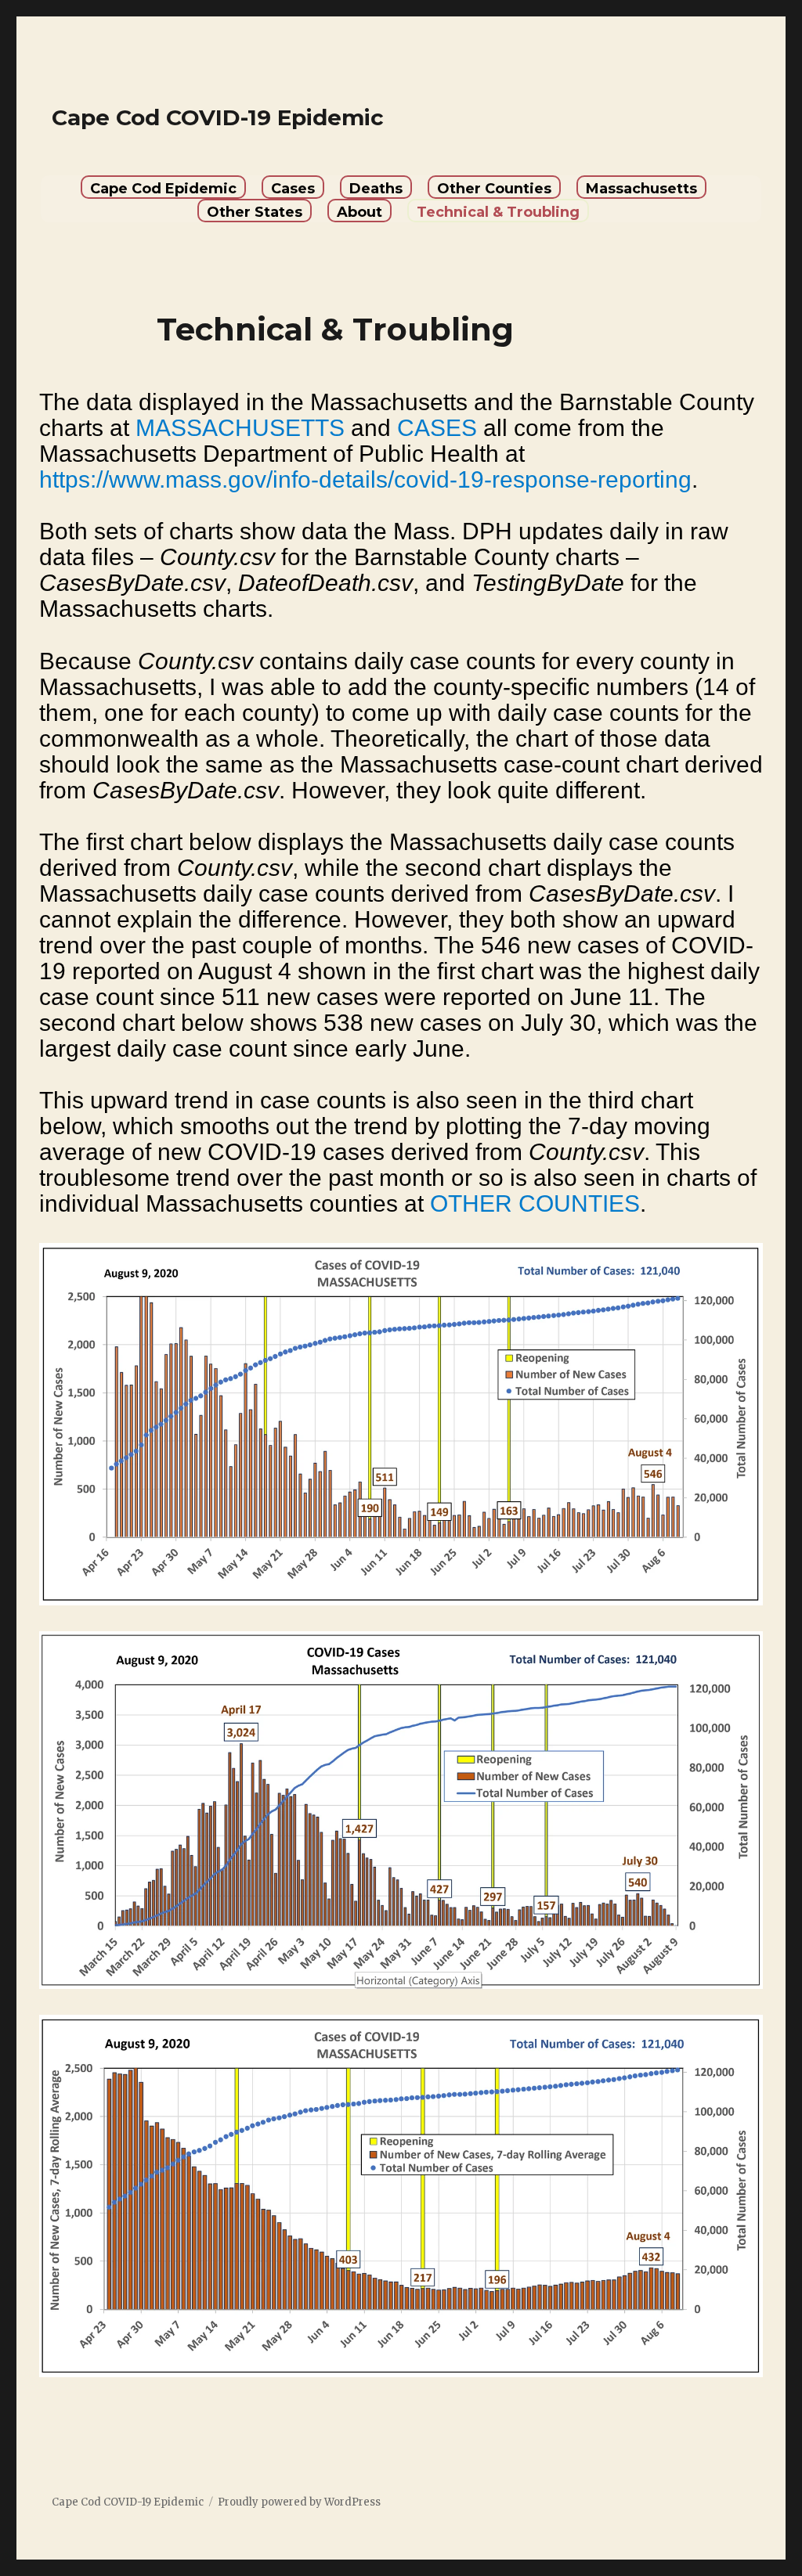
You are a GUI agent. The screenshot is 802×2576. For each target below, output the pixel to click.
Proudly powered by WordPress (299, 2502)
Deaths (376, 189)
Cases (293, 189)
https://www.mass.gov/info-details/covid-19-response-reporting (365, 479)
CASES (437, 428)
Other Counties (494, 189)
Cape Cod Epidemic (163, 189)
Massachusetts (641, 189)
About (359, 212)
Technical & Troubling (498, 212)
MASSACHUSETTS (240, 428)
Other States (255, 212)
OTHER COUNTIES (535, 1203)
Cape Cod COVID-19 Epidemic (218, 117)
